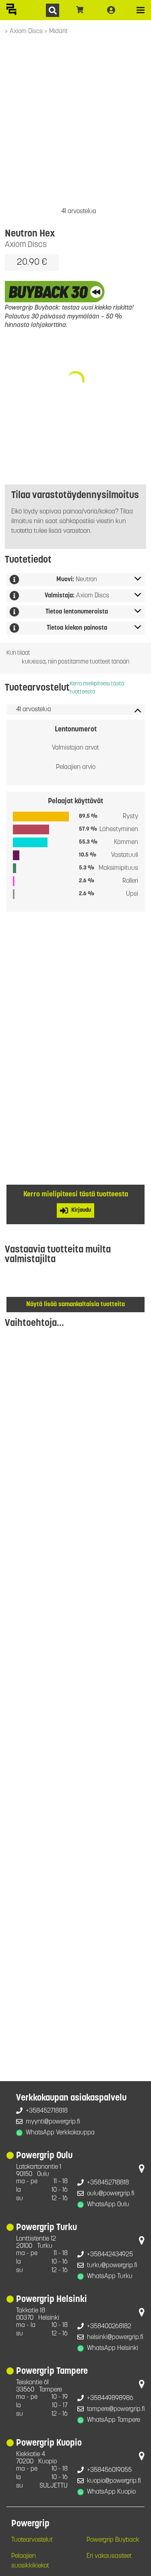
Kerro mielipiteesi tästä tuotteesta (97, 688)
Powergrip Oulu (44, 2156)
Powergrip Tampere (52, 2372)
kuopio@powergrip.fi (114, 2481)
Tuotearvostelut (32, 2540)
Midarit (58, 31)
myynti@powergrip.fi (53, 2122)
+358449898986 (110, 2398)
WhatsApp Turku (110, 2277)
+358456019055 (109, 2470)
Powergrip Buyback (113, 2540)
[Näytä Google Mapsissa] (142, 2170)
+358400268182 (109, 2327)
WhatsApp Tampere (114, 2420)
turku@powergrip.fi (112, 2266)
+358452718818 (47, 2111)
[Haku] (53, 10)
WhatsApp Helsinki (113, 2348)
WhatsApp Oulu (108, 2205)
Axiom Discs (27, 31)
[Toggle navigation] (141, 10)
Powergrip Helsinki (52, 2300)
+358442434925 (110, 2255)
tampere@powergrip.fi (116, 2409)
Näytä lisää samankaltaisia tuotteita (75, 1305)
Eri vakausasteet (109, 2556)
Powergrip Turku (47, 2228)
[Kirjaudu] (111, 10)
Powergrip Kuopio (49, 2443)
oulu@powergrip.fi (111, 2194)
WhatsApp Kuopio (111, 2492)
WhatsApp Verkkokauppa (60, 2133)
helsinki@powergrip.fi (115, 2337)
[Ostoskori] (80, 10)
